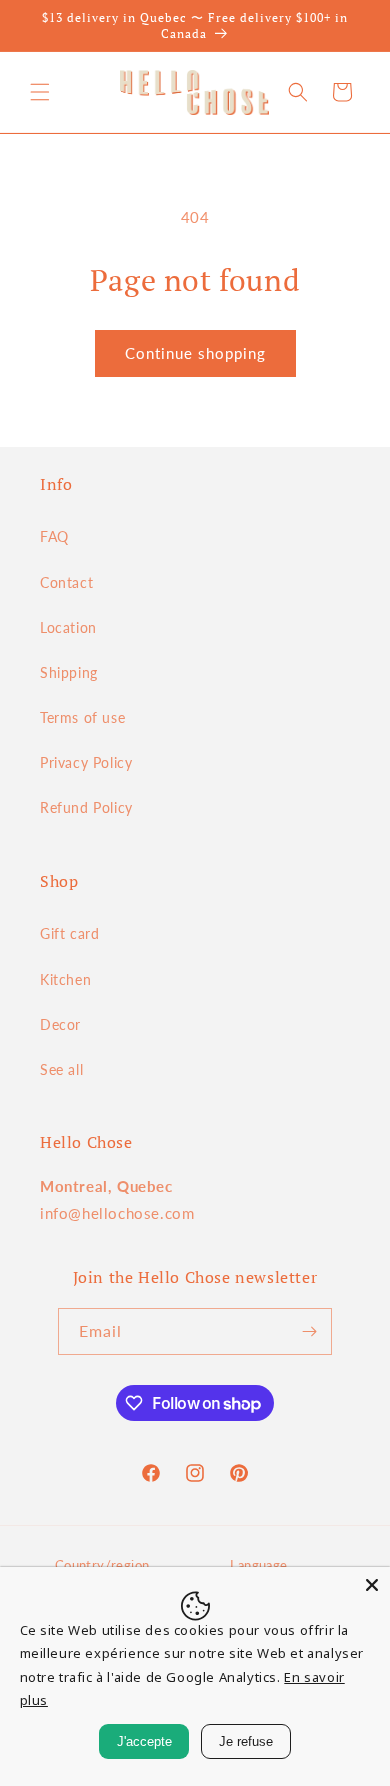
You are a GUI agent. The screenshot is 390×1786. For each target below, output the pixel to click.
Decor (60, 1024)
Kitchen (65, 979)
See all (61, 1069)
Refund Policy (86, 807)
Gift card (69, 933)
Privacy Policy (86, 762)
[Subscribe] (309, 1331)
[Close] (372, 1585)
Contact (66, 582)
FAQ (54, 536)
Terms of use (82, 717)
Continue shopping (195, 353)
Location (68, 627)
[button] (40, 92)
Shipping (69, 672)
